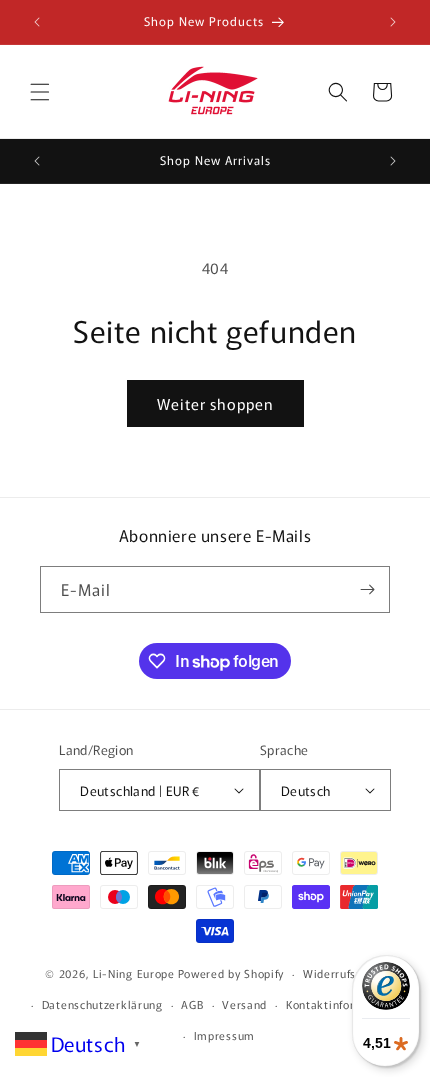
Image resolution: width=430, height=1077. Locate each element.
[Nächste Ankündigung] (393, 22)
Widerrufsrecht (344, 973)
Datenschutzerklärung (102, 1004)
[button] (40, 92)
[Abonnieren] (367, 589)
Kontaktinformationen (346, 1004)
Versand (244, 1004)
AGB (192, 1004)
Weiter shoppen (215, 403)
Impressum (224, 1035)
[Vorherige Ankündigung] (37, 22)
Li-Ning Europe (134, 973)
